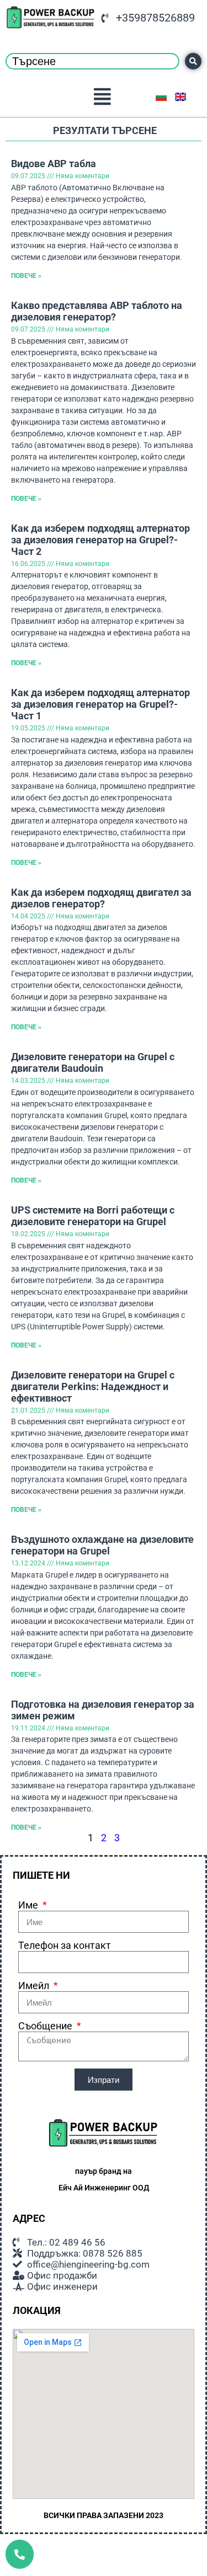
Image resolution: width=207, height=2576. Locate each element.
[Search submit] (193, 61)
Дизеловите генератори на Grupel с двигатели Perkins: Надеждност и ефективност (93, 1386)
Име (29, 1905)
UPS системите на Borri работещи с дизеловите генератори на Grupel (93, 1216)
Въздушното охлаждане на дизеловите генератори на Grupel (102, 1545)
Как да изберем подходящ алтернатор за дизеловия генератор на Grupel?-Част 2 (100, 540)
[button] (103, 96)
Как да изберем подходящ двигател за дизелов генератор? (101, 898)
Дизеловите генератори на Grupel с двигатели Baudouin (93, 1062)
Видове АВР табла (54, 164)
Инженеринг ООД (117, 2188)
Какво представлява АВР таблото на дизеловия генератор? (97, 311)
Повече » (26, 276)
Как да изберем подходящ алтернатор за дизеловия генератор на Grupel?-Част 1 (100, 704)
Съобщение (46, 2026)
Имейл (35, 1986)
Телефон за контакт (65, 1945)
